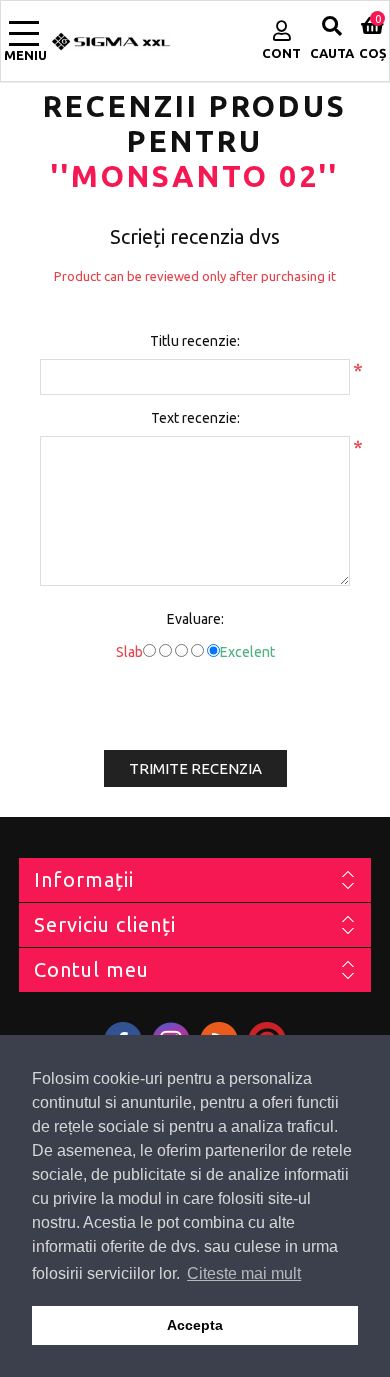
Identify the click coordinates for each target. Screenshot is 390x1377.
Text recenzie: (195, 418)
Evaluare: (195, 619)
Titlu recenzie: (195, 341)
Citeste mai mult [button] (244, 1273)
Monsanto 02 (195, 176)
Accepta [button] (195, 1325)
